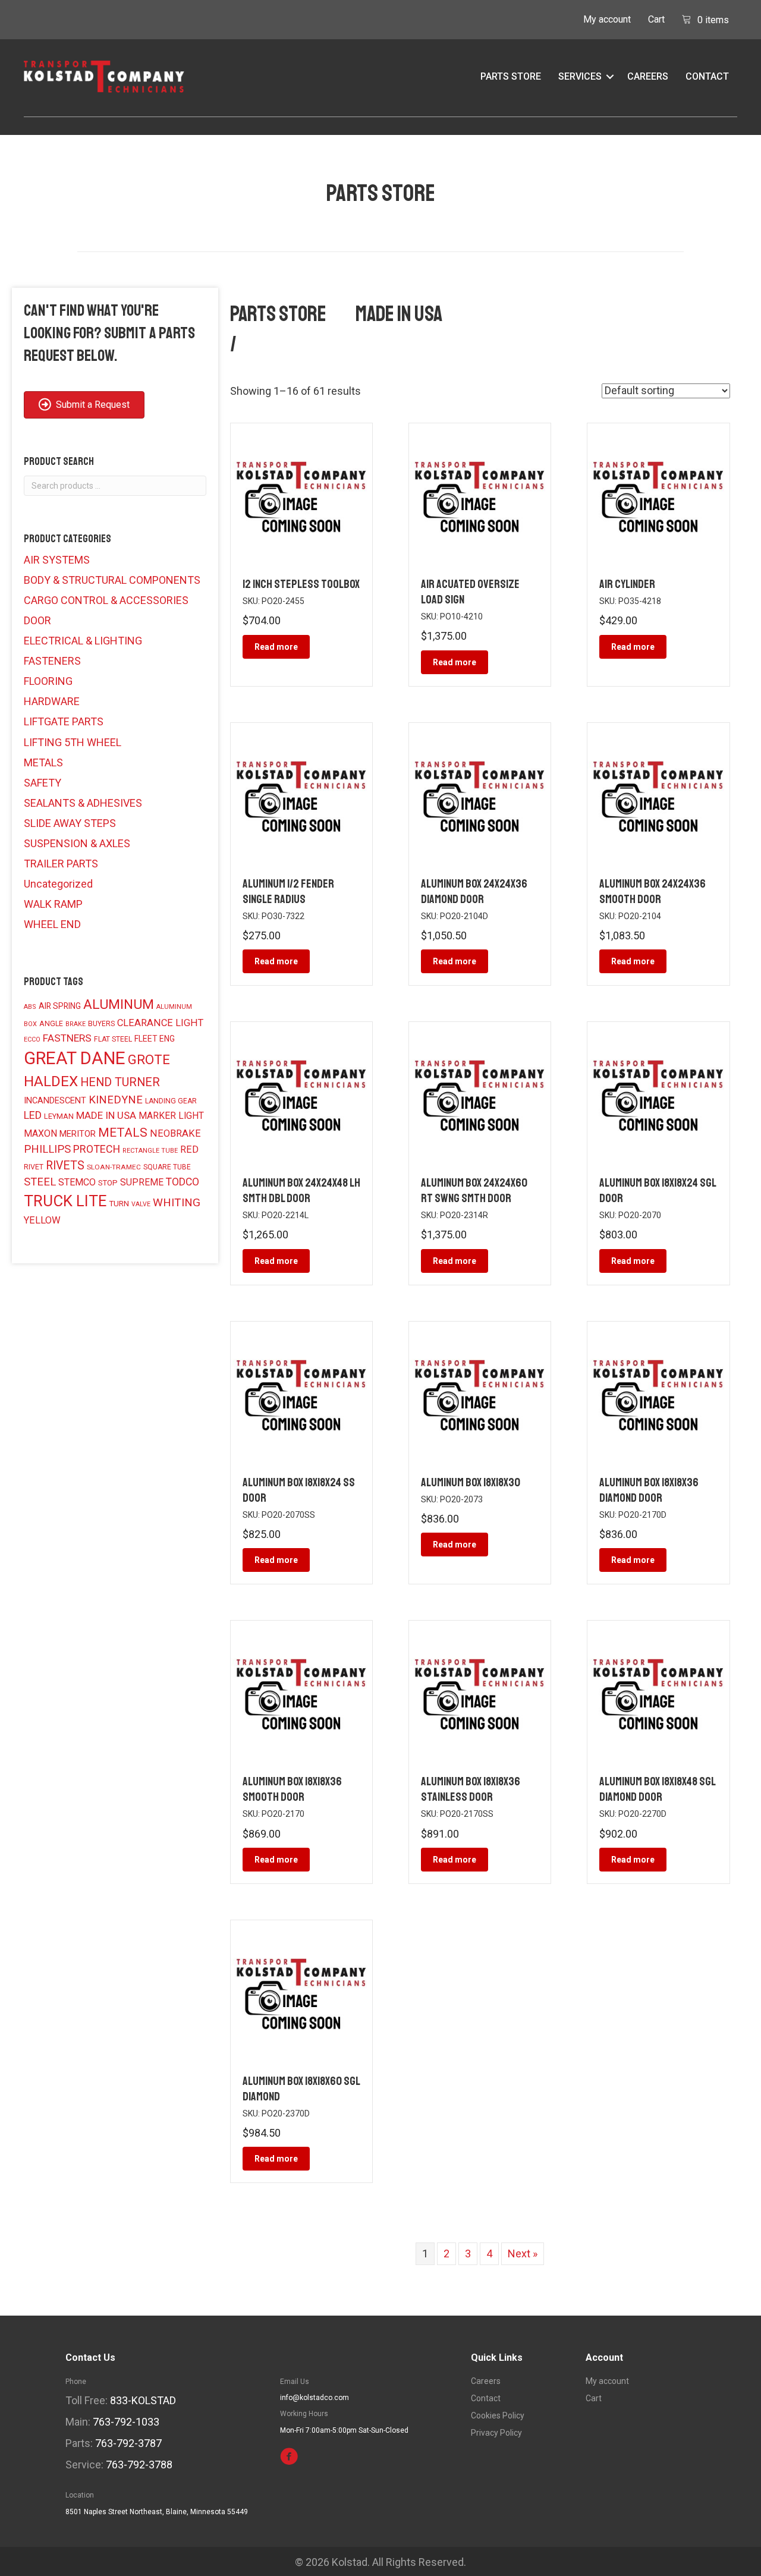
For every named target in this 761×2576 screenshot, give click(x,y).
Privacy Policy (496, 2433)
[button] (610, 77)
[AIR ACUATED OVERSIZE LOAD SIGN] (480, 493)
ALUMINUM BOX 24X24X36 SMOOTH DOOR (652, 891)
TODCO (183, 1182)
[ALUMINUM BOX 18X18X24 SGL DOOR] (658, 1092)
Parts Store (511, 76)
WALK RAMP (53, 904)
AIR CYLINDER (627, 584)
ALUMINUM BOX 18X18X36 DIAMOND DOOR (649, 1490)
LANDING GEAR (171, 1101)
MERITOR (78, 1134)
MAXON (40, 1133)
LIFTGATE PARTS (64, 721)
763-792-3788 (139, 2465)
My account (607, 19)
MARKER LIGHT (171, 1116)
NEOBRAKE (175, 1133)
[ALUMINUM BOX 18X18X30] (480, 1391)
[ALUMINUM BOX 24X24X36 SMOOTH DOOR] (658, 792)
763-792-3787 (128, 2443)
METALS (43, 762)
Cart (656, 19)
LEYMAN (59, 1116)
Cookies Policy (498, 2416)
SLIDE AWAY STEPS (70, 823)
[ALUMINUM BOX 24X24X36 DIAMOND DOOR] (480, 792)
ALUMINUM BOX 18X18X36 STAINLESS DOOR (471, 1789)
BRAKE (76, 1024)
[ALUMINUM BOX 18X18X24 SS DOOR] (301, 1391)
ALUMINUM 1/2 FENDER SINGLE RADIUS (288, 891)
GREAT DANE (75, 1058)
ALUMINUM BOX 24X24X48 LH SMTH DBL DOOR (301, 1191)
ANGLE (51, 1024)
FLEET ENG (155, 1039)
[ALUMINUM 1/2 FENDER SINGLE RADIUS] (301, 792)
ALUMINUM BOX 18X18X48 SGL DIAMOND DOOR (657, 1789)
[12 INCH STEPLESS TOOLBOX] (301, 493)
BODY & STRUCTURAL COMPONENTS (112, 580)
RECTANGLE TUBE (150, 1151)
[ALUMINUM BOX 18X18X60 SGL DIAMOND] (301, 1990)
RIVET (34, 1167)
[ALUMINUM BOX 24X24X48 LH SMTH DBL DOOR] (301, 1092)
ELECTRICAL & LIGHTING (83, 641)
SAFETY (43, 783)
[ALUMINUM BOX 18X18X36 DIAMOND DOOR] (658, 1391)
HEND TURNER (120, 1082)
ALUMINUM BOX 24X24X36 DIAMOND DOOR (474, 891)
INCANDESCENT (55, 1100)
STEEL (40, 1182)
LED (33, 1115)
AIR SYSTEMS (57, 560)
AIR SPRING (60, 1006)
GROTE (149, 1059)
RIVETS (65, 1166)
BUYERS (101, 1024)
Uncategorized (58, 884)
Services (580, 76)
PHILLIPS (47, 1149)
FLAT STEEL (113, 1039)
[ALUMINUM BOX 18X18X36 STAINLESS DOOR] (480, 1691)
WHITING (177, 1202)
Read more (276, 647)
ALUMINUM (119, 1004)
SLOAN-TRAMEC (114, 1167)
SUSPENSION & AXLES (77, 843)
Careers (648, 76)
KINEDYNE (116, 1100)
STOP (108, 1183)
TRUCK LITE (65, 1201)
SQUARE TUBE (167, 1167)
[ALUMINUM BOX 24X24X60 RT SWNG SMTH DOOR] (480, 1092)
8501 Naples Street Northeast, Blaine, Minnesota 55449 (157, 2512)
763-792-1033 (126, 2422)
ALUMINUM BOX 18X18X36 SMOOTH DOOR (292, 1789)
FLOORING (48, 681)
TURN (119, 1203)
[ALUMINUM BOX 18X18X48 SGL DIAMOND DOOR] (658, 1691)
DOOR (37, 620)
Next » (523, 2253)
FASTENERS (52, 661)
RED (189, 1149)
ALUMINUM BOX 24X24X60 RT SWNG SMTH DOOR (474, 1191)
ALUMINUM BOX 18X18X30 (471, 1482)
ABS (30, 1007)
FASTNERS (67, 1038)
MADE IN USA (106, 1115)
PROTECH (97, 1149)
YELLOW (42, 1220)
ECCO (32, 1039)
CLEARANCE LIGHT (160, 1023)
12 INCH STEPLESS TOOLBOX (301, 584)
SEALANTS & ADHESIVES (83, 803)
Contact (707, 76)
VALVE (141, 1204)
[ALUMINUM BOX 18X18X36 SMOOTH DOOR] (301, 1691)
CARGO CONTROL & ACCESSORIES (106, 600)
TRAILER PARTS (61, 864)
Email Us (295, 2382)
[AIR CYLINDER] (658, 493)
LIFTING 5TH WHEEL (73, 742)
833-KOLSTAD (143, 2400)
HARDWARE (52, 701)
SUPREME (142, 1182)
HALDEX (51, 1081)
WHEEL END (52, 924)
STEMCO (77, 1182)
